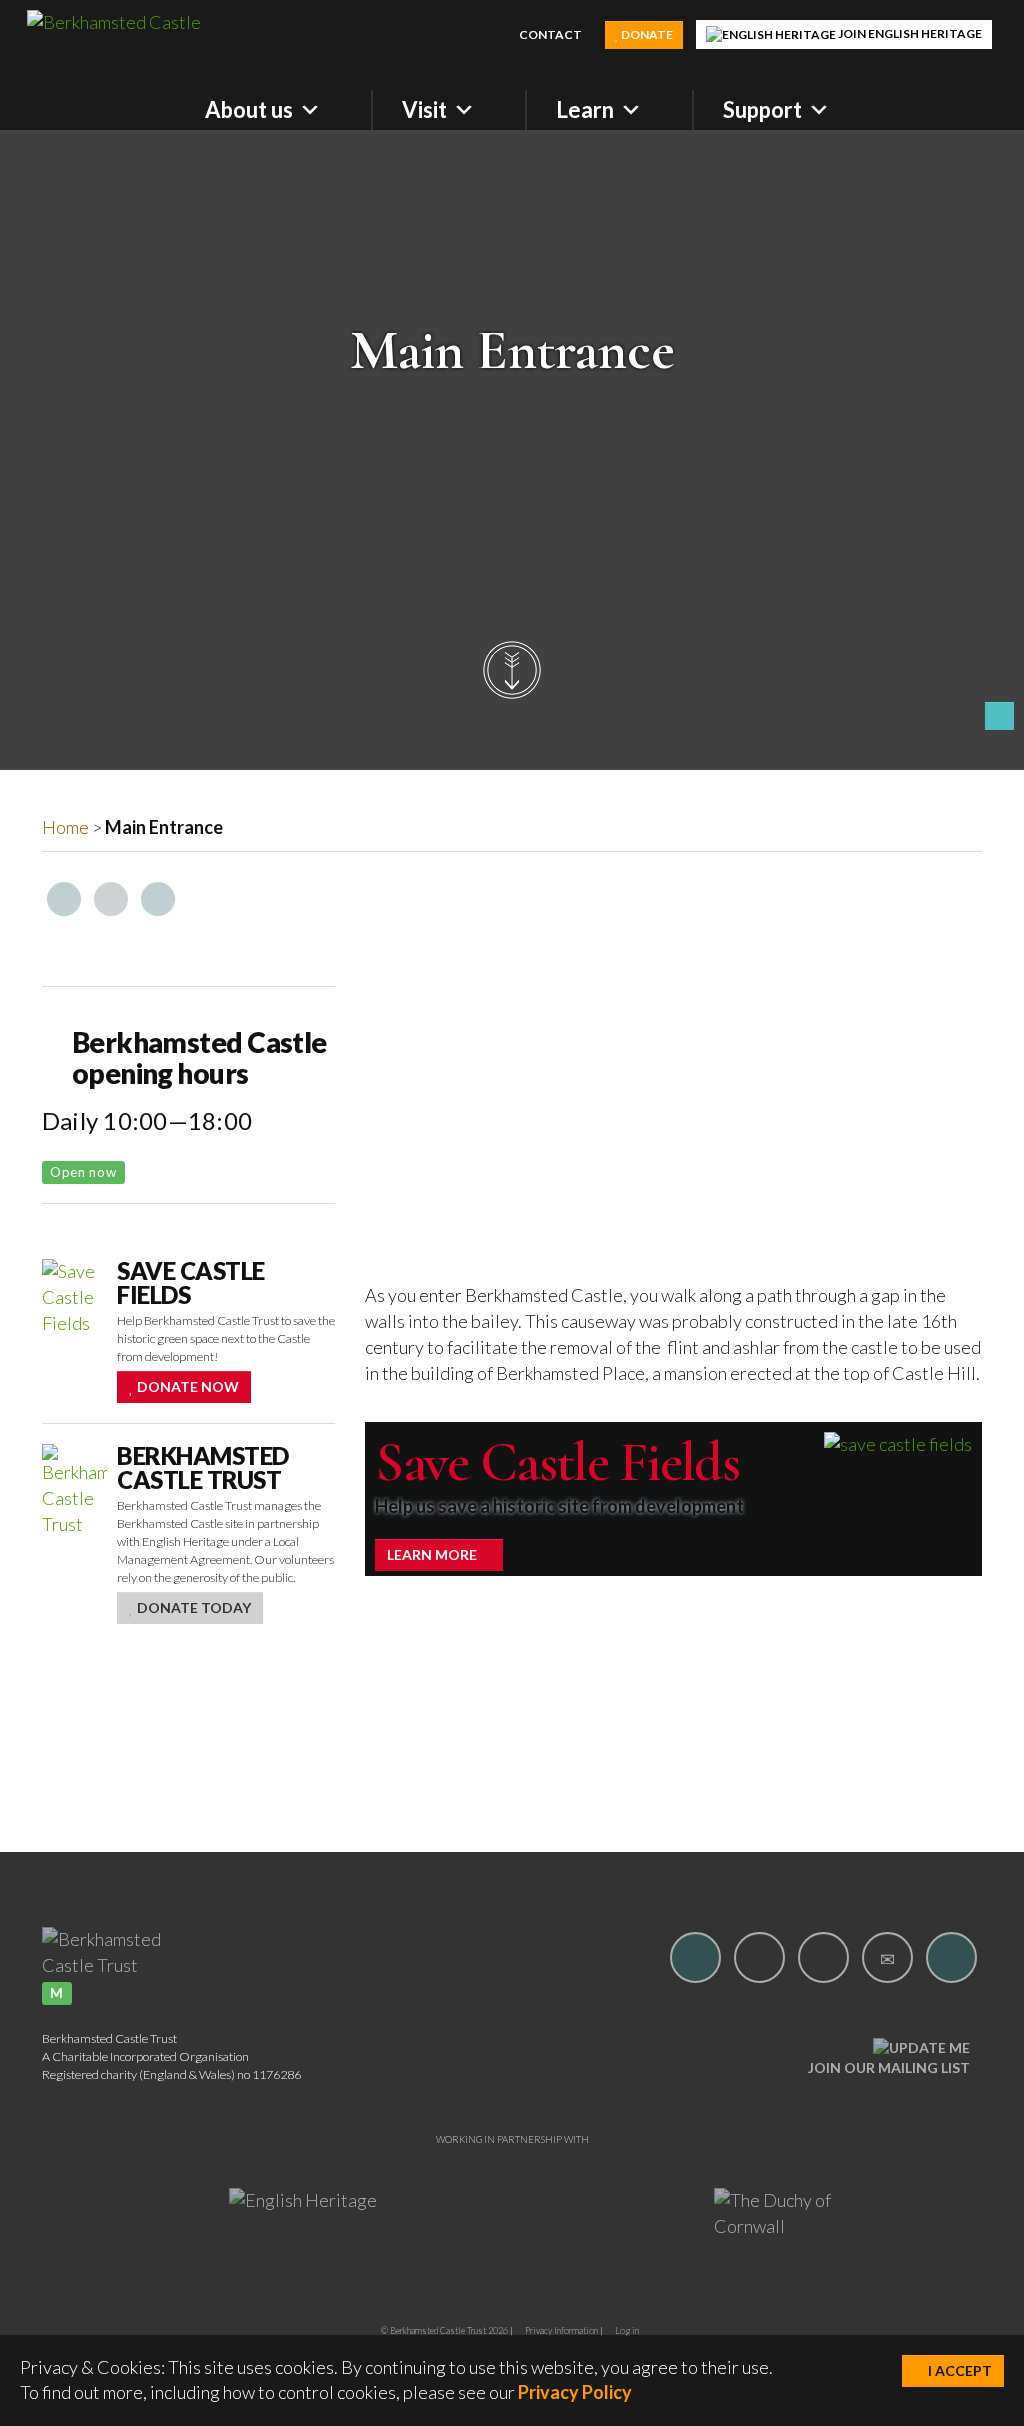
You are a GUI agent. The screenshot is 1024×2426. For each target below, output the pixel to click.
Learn (585, 109)
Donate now (186, 1386)
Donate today (192, 1607)
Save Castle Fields (557, 1462)
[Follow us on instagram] (759, 1957)
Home (65, 827)
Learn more (433, 1554)
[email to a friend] (158, 899)
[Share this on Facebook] (64, 899)
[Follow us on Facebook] (695, 1957)
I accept (958, 2370)
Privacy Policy (575, 2392)
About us (249, 109)
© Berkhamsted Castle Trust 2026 (444, 2330)
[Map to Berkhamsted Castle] (951, 1957)
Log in (627, 2330)
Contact (549, 34)
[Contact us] (887, 1957)
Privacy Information (561, 2330)
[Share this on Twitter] (111, 899)
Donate (646, 34)
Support (762, 109)
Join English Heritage (909, 33)
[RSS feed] (744, 2057)
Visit (424, 109)
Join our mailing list (889, 2067)
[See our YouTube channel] (823, 1957)
